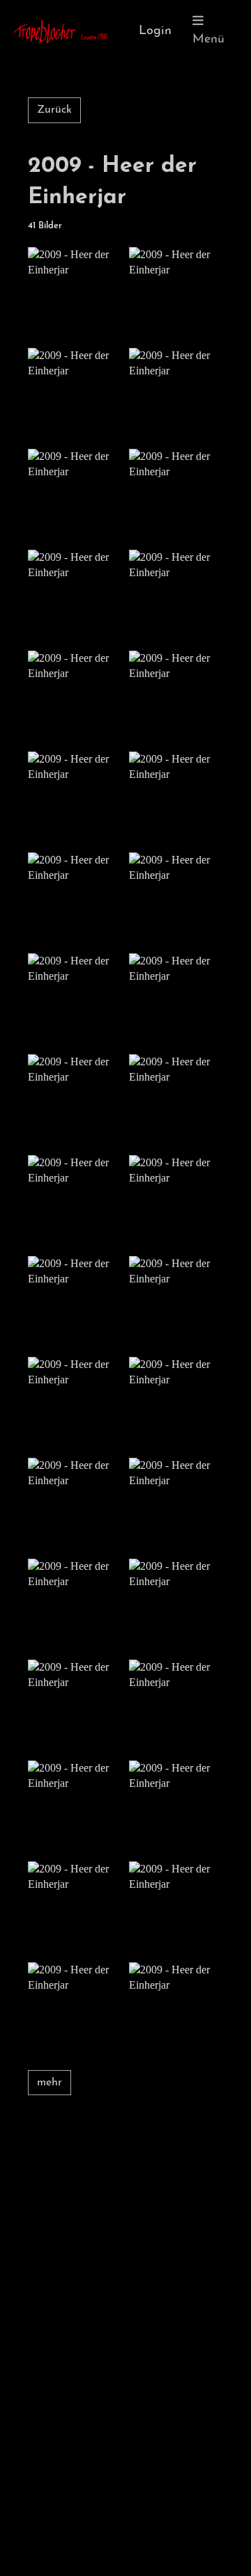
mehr (50, 2083)
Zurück (54, 110)
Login (155, 31)
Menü (208, 40)
